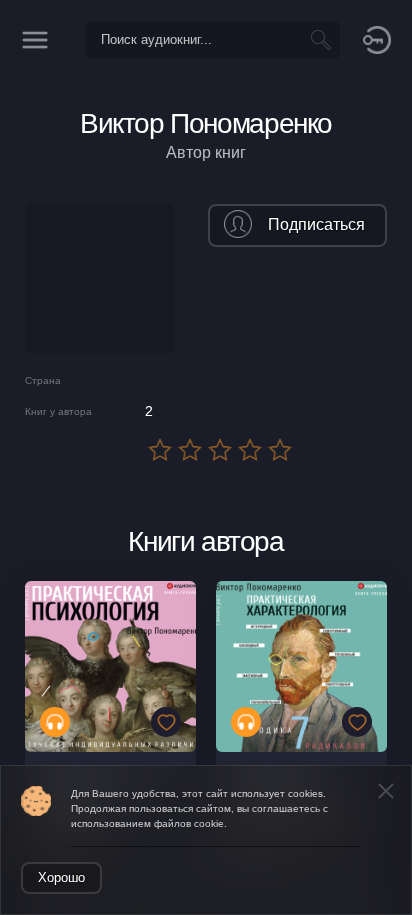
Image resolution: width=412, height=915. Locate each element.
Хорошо (61, 877)
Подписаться (316, 224)
